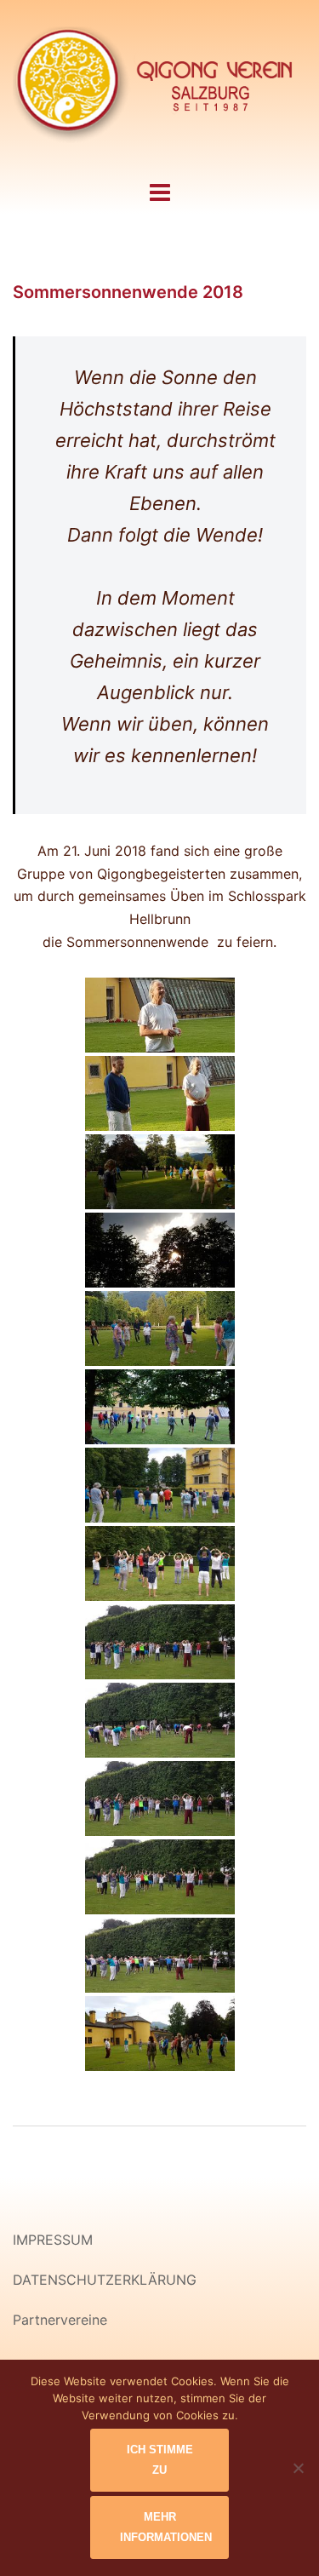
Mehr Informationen (166, 2527)
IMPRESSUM (53, 2240)
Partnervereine (60, 2320)
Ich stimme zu (160, 2460)
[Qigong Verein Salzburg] (159, 88)
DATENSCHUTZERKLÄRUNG (105, 2280)
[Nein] (298, 2468)
